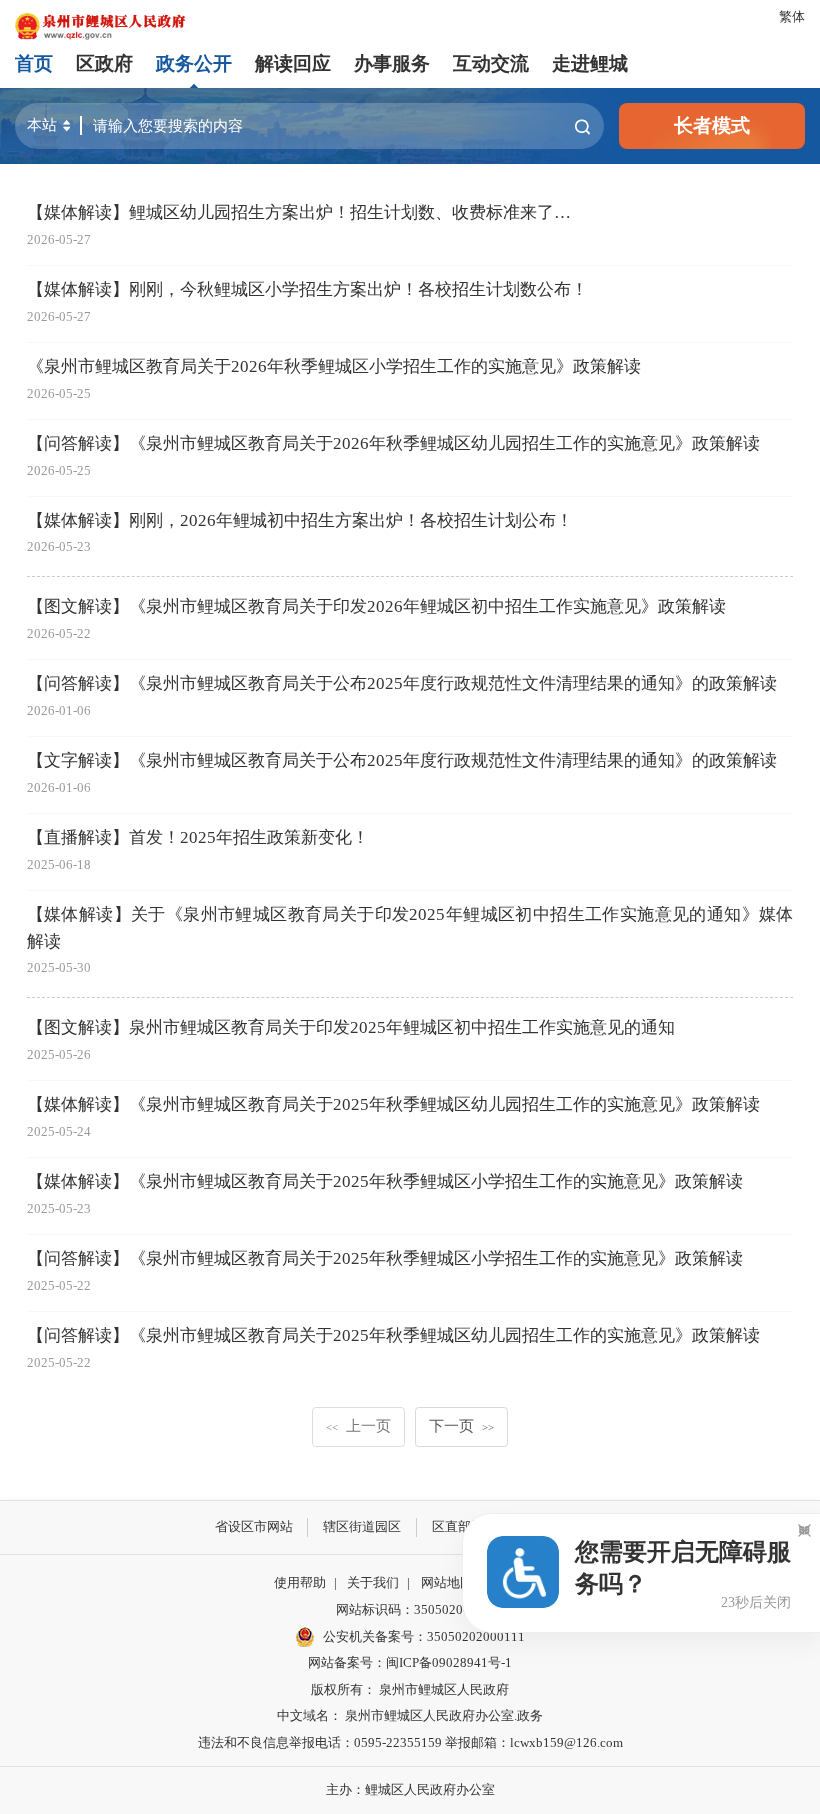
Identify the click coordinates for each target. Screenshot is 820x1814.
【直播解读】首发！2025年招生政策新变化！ (198, 837)
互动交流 (491, 63)
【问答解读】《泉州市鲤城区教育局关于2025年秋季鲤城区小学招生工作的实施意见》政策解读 (385, 1258)
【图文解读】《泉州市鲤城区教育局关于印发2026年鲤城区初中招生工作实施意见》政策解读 (376, 606)
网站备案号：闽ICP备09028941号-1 (410, 1662)
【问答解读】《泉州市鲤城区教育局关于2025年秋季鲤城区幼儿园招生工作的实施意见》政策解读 (393, 1335)
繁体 (792, 16)
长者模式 (712, 125)
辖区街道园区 (362, 1526)
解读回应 (293, 63)
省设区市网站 (254, 1526)
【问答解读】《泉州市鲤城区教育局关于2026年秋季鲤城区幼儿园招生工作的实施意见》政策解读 (393, 443)
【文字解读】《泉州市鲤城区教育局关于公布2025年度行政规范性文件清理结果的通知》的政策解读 (402, 760)
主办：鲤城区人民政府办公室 (410, 1789)
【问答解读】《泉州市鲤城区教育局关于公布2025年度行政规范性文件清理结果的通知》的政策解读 (402, 683)
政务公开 (194, 63)
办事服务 (392, 63)
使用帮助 (300, 1582)
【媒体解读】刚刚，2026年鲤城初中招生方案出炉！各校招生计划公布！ (300, 520)
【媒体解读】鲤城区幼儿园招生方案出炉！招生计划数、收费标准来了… (299, 212)
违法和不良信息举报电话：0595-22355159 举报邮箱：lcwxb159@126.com (410, 1742)
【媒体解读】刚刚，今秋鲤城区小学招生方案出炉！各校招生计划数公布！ (307, 289)
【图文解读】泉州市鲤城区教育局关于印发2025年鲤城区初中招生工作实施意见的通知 (351, 1027)
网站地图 (447, 1582)
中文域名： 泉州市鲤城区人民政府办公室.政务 (410, 1715)
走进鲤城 (590, 63)
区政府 (104, 63)
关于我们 (373, 1582)
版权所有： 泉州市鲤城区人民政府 (410, 1689)
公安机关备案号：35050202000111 (424, 1636)
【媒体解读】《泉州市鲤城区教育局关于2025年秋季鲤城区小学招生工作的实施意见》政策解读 (385, 1181)
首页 (34, 63)
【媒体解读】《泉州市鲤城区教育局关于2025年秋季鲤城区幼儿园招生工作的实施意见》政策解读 (393, 1104)
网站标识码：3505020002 (410, 1609)
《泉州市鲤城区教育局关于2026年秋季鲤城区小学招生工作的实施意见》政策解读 (334, 366)
